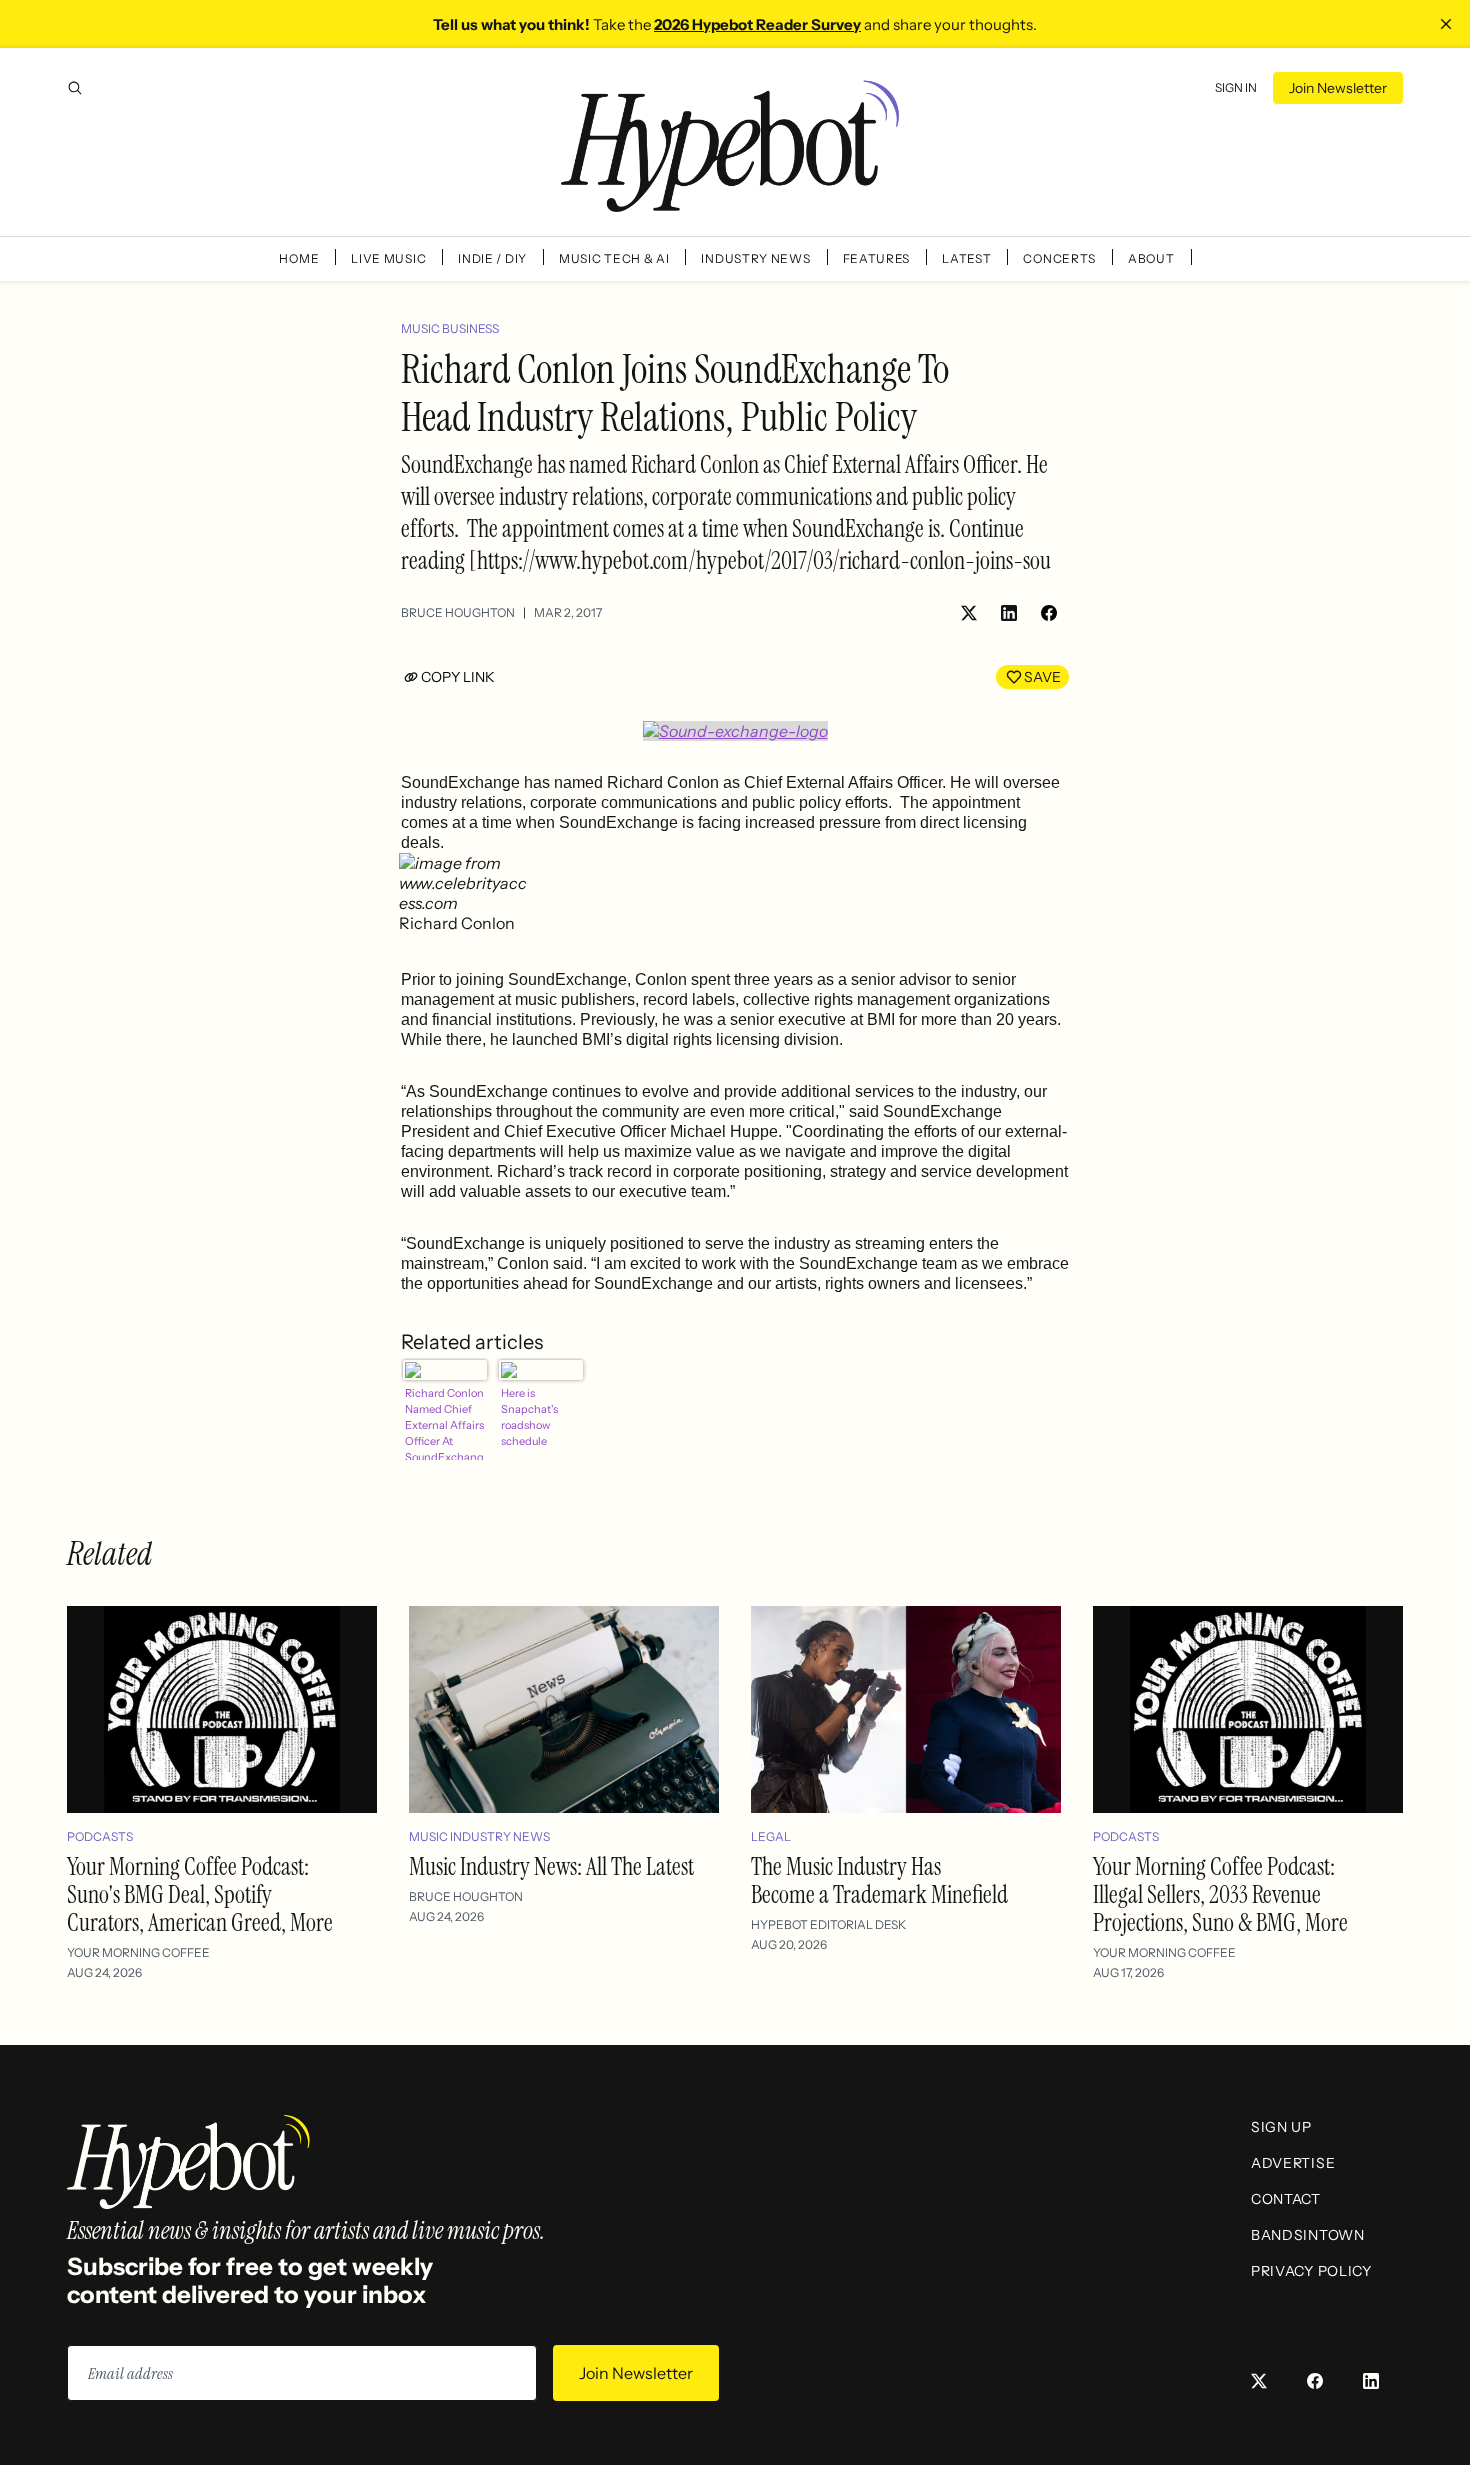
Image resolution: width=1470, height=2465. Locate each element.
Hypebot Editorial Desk (828, 1924)
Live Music (388, 258)
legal (771, 1836)
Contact (1286, 2199)
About (1151, 258)
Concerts (1059, 258)
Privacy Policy (1311, 2271)
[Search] (75, 88)
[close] (1446, 24)
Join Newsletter (1338, 88)
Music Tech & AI (614, 258)
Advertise (1293, 2163)
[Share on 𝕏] (969, 613)
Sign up (1281, 2127)
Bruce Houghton (458, 612)
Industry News (755, 258)
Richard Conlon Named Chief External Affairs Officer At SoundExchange (444, 1423)
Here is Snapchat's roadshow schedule (529, 1417)
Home (299, 258)
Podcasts (100, 1836)
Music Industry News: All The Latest (551, 1866)
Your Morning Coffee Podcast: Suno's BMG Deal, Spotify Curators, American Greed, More (200, 1894)
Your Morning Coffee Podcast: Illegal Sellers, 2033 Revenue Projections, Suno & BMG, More (1220, 1894)
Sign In (1236, 87)
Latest (966, 258)
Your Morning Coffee (138, 1952)
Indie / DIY (492, 258)
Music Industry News (479, 1836)
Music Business (450, 328)
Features (877, 258)
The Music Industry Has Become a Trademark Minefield (879, 1880)
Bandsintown (1308, 2235)
